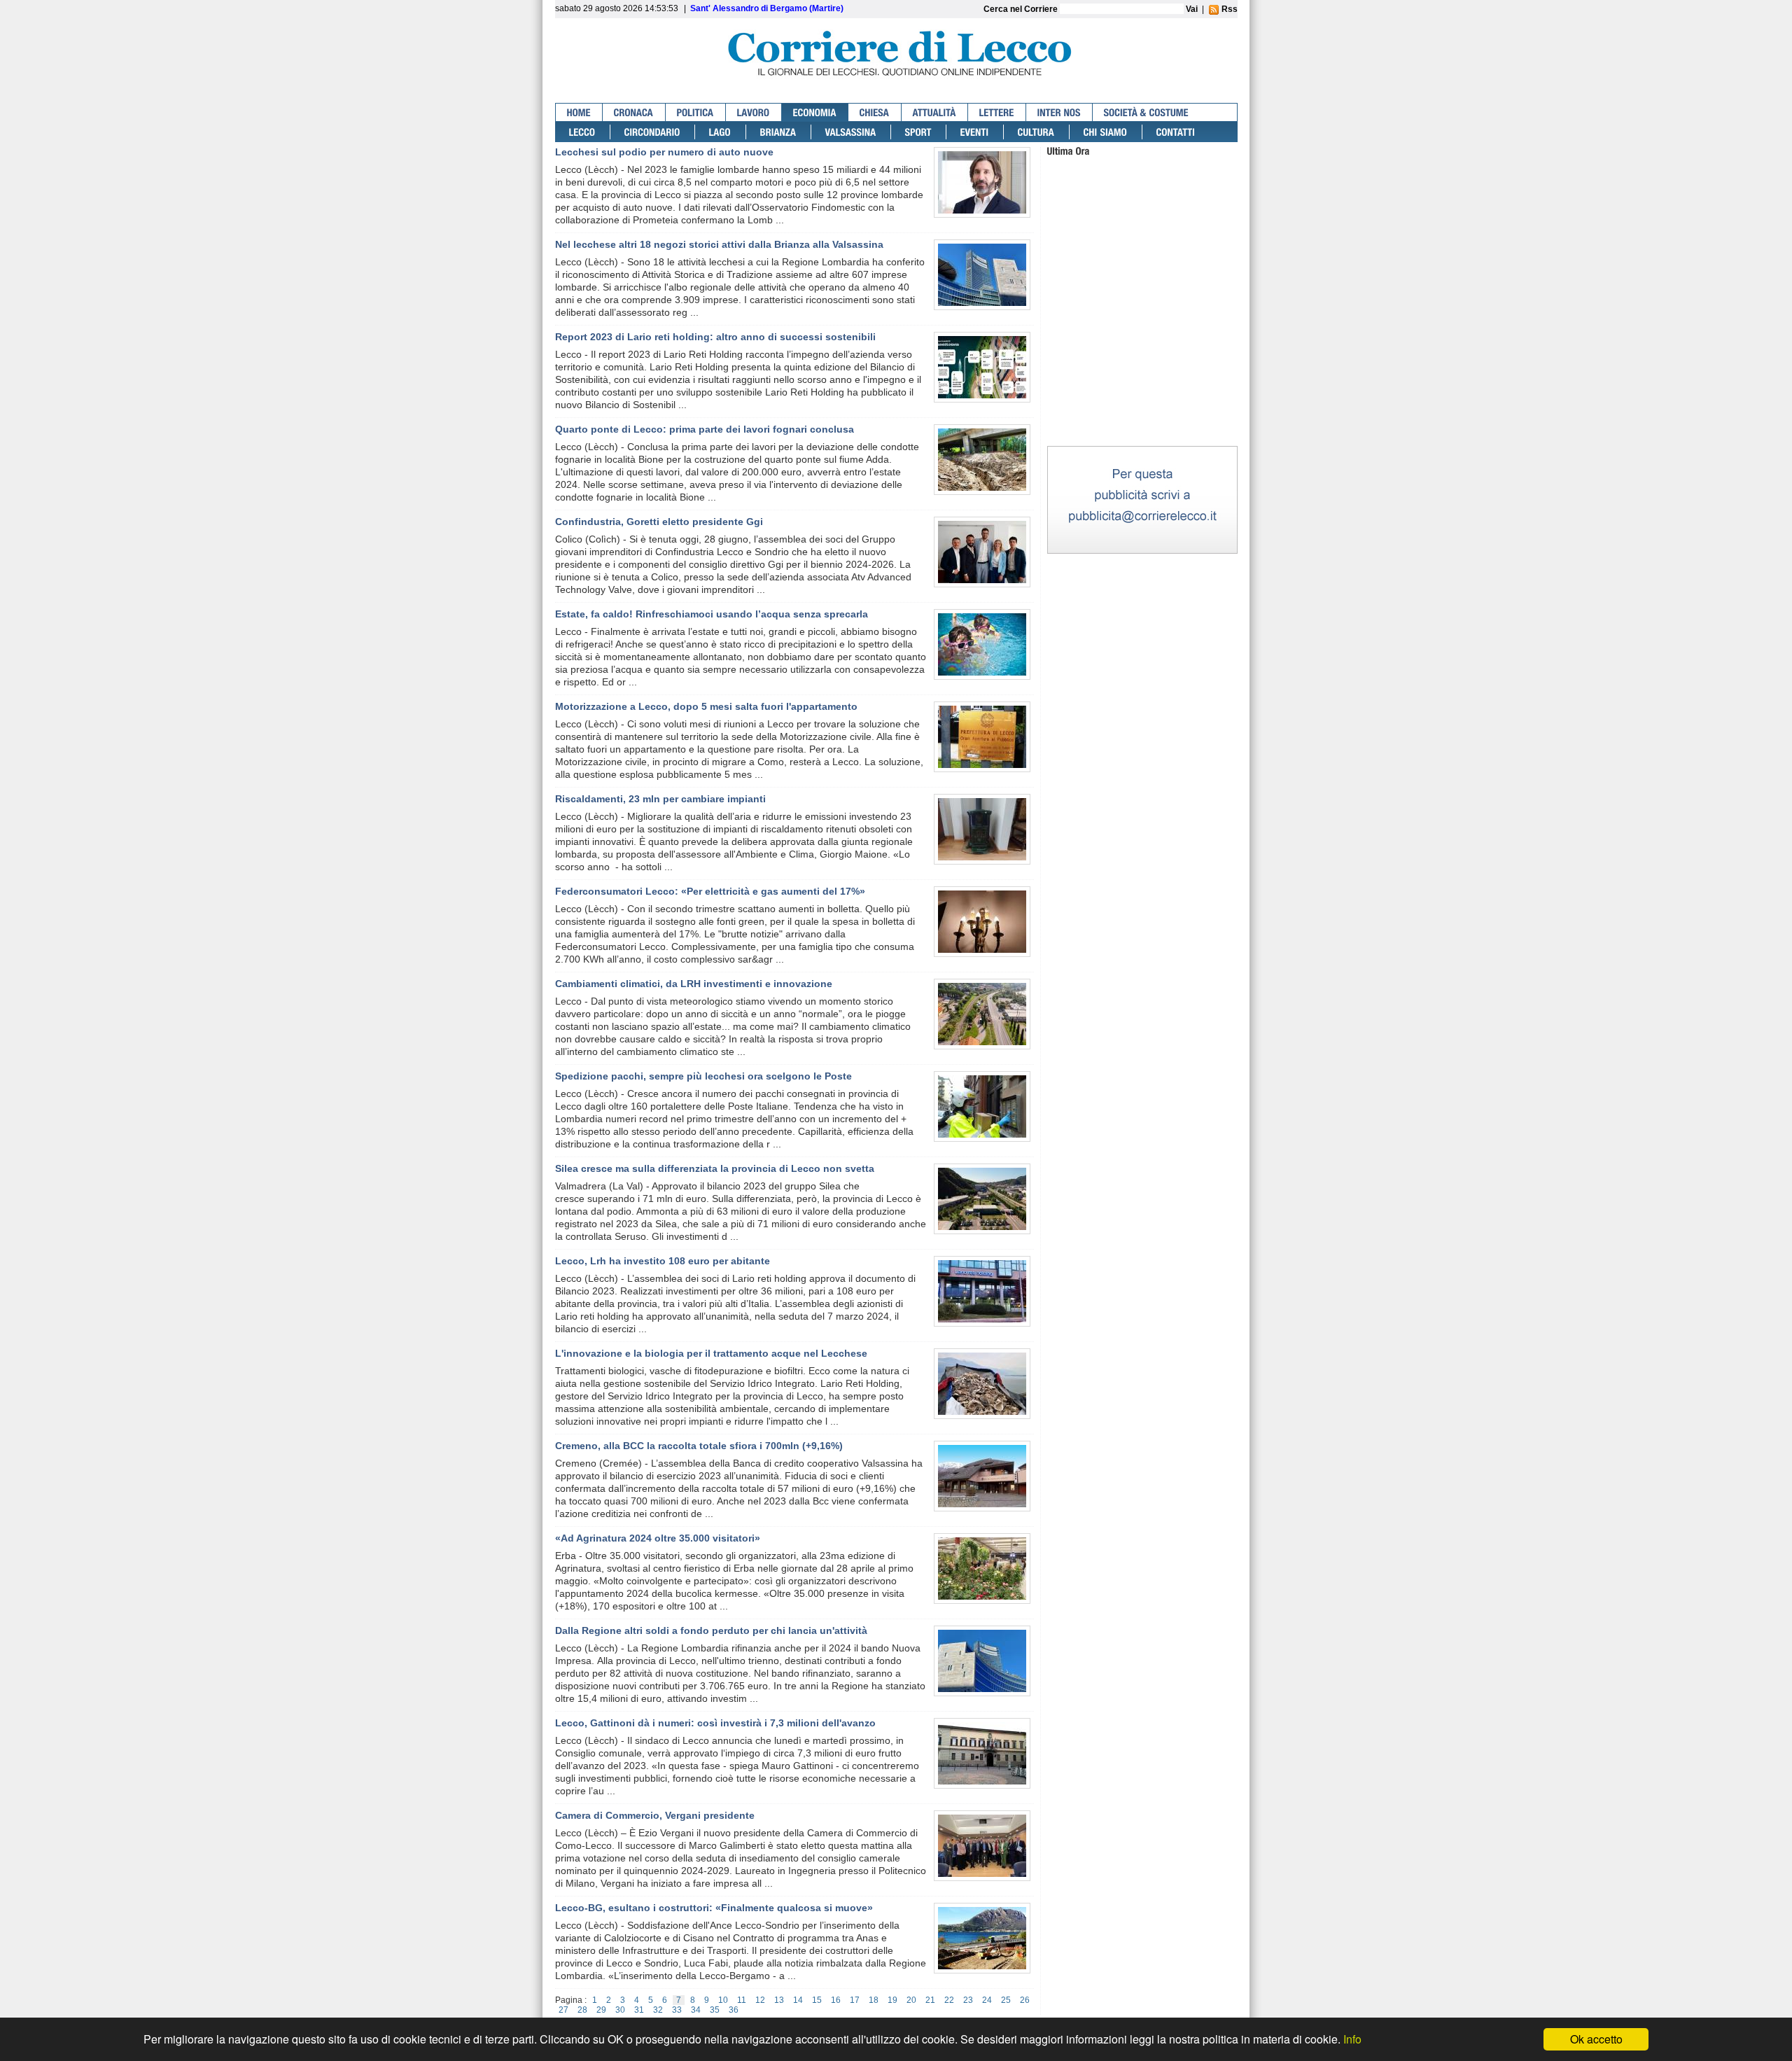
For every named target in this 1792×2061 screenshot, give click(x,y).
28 (582, 2010)
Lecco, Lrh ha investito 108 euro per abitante (663, 1261)
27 (563, 2010)
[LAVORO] (754, 112)
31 (639, 2010)
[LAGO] (721, 132)
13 (779, 2000)
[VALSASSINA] (851, 132)
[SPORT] (919, 132)
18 (874, 2000)
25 (1006, 2000)
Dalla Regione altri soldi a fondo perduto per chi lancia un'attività (711, 1630)
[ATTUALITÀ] (935, 112)
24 (987, 2000)
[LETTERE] (997, 112)
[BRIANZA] (779, 132)
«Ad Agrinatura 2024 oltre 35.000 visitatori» (658, 1538)
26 (1025, 2000)
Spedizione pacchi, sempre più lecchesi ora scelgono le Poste (703, 1076)
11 (742, 2000)
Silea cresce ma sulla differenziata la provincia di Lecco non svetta (715, 1168)
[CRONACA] (634, 112)
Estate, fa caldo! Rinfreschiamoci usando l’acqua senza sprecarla (712, 614)
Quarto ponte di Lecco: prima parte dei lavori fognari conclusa (705, 429)
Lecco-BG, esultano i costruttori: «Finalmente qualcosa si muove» (714, 1908)
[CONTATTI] (1176, 132)
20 (911, 2000)
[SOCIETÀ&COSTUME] (1146, 112)
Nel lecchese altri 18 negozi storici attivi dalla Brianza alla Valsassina (719, 244)
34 (696, 2010)
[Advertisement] (1142, 356)
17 (855, 2000)
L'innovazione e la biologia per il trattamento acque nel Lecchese (711, 1353)
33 (677, 2010)
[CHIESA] (875, 112)
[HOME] (579, 112)
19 (892, 2000)
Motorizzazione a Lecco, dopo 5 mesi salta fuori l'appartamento (706, 706)
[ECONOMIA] (815, 112)
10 (723, 2000)
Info (1352, 2039)
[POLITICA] (696, 112)
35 (715, 2010)
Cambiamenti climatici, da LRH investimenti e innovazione (694, 984)
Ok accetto (1596, 2039)
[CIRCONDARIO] (653, 132)
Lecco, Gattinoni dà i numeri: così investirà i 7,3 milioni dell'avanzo (715, 1723)
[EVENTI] (975, 132)
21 (930, 2000)
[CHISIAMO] (1106, 132)
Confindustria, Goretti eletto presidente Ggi (659, 522)
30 (620, 2010)
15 (817, 2000)
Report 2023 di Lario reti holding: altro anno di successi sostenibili (715, 337)
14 (798, 2000)
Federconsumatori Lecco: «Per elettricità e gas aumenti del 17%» (710, 891)
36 (734, 2010)
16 (836, 2000)
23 (968, 2000)
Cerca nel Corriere (1022, 9)
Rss (1228, 9)
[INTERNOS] (1059, 112)
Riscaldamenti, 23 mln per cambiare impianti (660, 799)
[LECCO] (583, 132)
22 (949, 2000)
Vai (1192, 9)
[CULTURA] (1037, 132)
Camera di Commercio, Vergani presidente (655, 1815)
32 (658, 2010)
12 (760, 2000)
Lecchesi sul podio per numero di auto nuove (664, 152)
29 (601, 2010)
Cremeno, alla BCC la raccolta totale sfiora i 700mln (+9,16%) (699, 1446)
